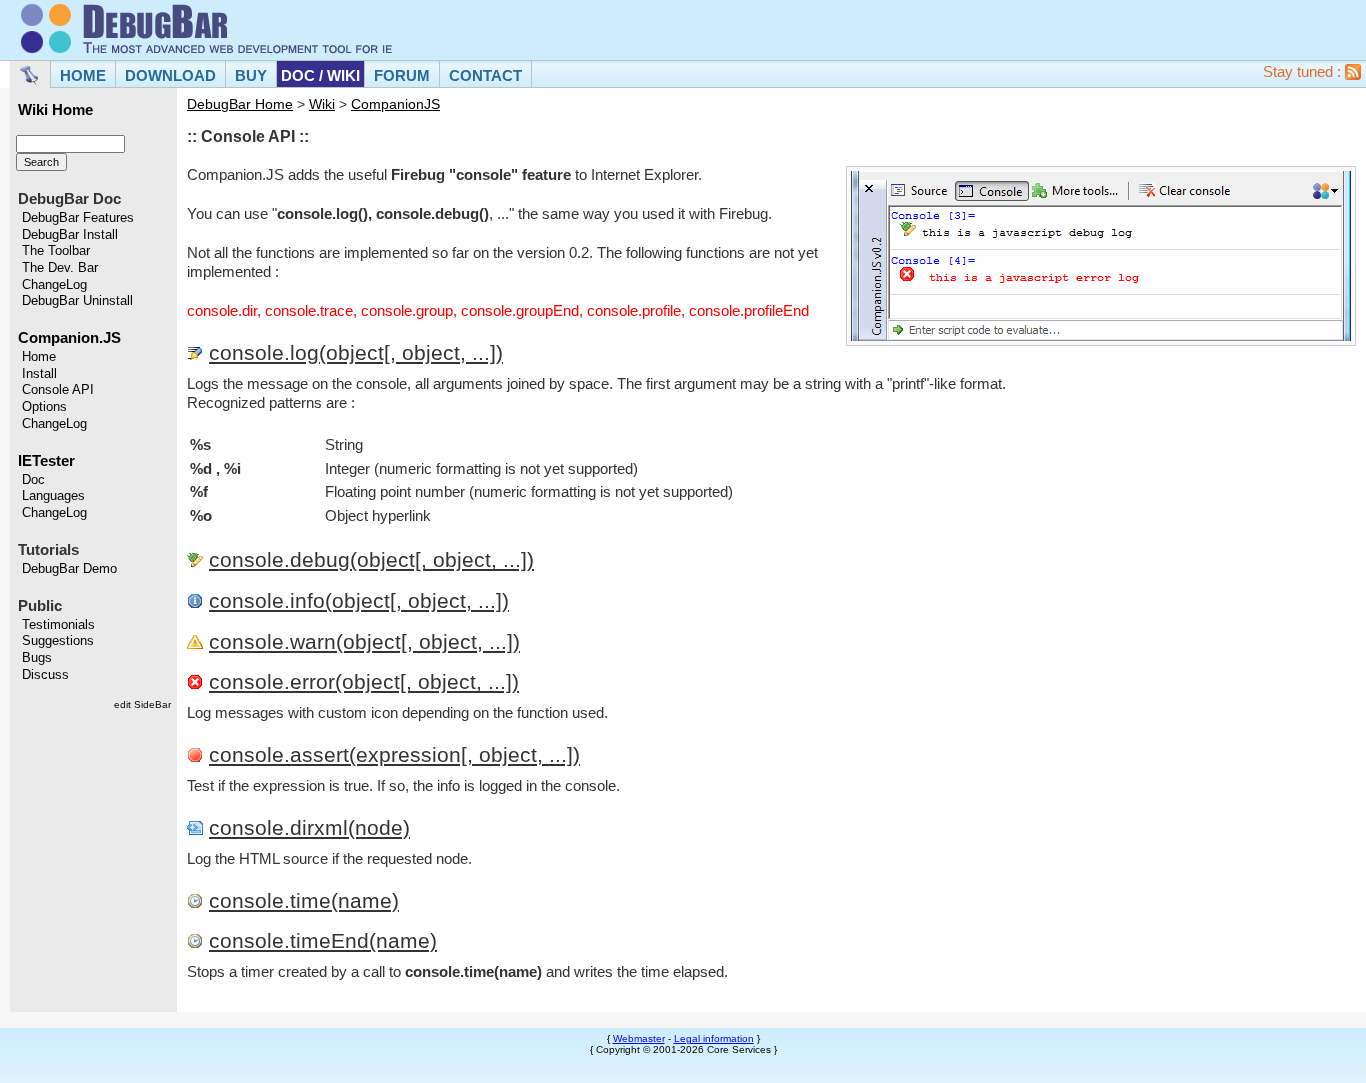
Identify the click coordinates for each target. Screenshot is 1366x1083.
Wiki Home (55, 110)
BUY (251, 75)
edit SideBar (142, 704)
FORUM (402, 75)
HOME (83, 75)
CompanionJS (395, 104)
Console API (58, 390)
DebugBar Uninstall (77, 301)
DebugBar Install (70, 235)
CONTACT (485, 75)
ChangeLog (54, 285)
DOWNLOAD (170, 75)
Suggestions (58, 641)
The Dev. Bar (60, 268)
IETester (46, 461)
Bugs (37, 658)
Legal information (714, 1038)
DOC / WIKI (320, 75)
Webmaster (639, 1038)
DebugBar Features (78, 218)
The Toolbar (56, 251)
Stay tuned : (1304, 72)
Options (44, 407)
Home (39, 357)
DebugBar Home (240, 104)
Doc (33, 480)
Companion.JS (69, 338)
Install (39, 374)
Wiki (322, 104)
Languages (53, 496)
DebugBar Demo (69, 569)
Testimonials (58, 625)
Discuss (45, 675)
